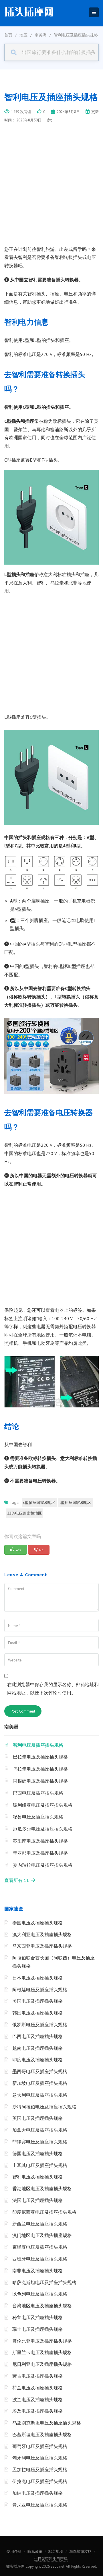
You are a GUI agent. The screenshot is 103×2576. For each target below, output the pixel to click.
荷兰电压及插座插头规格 (37, 2388)
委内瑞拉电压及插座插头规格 (43, 1865)
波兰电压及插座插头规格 (37, 2399)
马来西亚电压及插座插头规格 (42, 1946)
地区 (23, 35)
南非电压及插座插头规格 (37, 2271)
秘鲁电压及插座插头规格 (38, 1817)
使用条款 (14, 2551)
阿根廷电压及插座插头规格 (40, 1781)
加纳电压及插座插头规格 (37, 2493)
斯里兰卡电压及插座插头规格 (42, 2352)
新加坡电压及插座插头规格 (40, 2083)
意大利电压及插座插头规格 (40, 2095)
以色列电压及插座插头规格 (40, 2294)
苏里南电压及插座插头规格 (40, 1841)
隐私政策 (35, 2551)
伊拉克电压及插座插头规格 (40, 2481)
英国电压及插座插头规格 (37, 2118)
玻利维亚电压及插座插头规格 (43, 1805)
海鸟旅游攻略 (80, 2551)
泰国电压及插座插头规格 (37, 1923)
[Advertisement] (51, 191)
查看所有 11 (18, 1880)
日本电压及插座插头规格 (37, 1978)
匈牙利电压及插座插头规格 (40, 2458)
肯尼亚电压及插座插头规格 (40, 2505)
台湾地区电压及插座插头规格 (42, 2306)
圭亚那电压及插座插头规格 (40, 1853)
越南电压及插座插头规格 (37, 2048)
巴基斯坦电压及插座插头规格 (42, 2434)
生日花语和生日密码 (51, 2559)
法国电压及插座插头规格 (37, 2200)
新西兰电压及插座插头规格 (40, 2224)
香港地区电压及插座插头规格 (42, 2188)
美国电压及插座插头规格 (37, 2001)
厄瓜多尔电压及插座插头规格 (43, 1829)
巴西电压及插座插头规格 (38, 1793)
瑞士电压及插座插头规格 (37, 2329)
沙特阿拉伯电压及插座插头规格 (44, 2107)
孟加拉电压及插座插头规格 (40, 2470)
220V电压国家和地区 (24, 1513)
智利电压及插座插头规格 (38, 1745)
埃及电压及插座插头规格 (37, 2411)
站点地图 (56, 2551)
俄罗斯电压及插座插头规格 (40, 2025)
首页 (8, 35)
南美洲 (41, 35)
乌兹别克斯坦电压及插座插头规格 (47, 2423)
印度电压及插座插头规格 (37, 2060)
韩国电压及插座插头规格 (37, 2013)
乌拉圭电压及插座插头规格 (40, 1769)
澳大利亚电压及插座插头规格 (42, 1934)
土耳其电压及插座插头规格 (40, 2165)
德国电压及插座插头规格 (37, 2153)
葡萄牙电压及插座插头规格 (40, 2446)
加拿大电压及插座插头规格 (40, 2130)
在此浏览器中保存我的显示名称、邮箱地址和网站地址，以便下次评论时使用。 (53, 1689)
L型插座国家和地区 (76, 1503)
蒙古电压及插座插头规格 (37, 2376)
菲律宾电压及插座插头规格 (40, 2142)
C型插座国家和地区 (39, 1503)
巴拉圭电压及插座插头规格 (40, 1757)
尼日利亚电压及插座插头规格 (42, 2364)
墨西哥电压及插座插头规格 (40, 2071)
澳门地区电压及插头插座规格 (42, 2235)
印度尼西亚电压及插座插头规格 (44, 2212)
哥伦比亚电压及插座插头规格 (42, 2341)
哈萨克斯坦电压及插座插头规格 (44, 2282)
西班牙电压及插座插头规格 (40, 2259)
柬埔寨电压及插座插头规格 (40, 2247)
